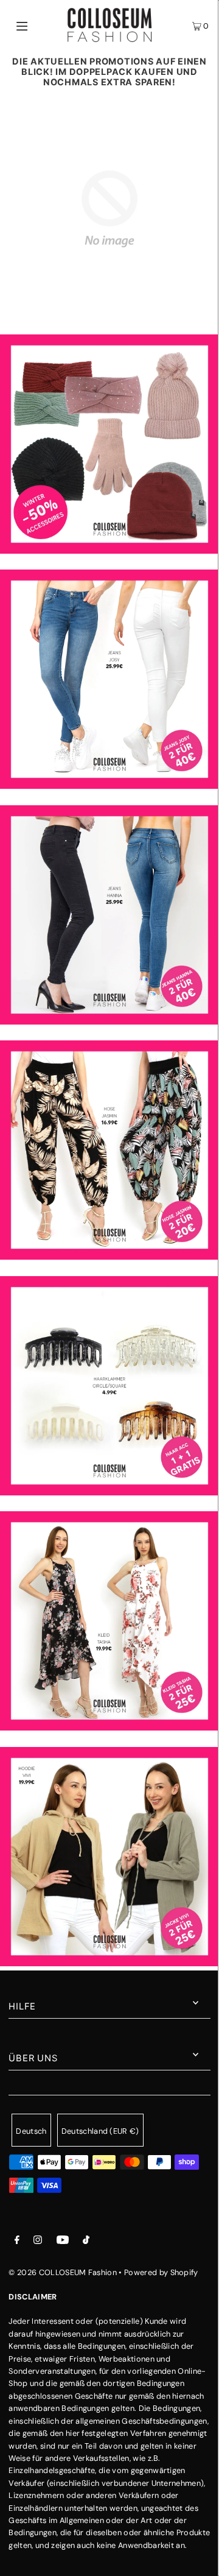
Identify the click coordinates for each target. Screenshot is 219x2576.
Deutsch (31, 2131)
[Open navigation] (35, 25)
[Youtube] (63, 2242)
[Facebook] (17, 2242)
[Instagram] (38, 2242)
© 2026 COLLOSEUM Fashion (63, 2272)
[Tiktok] (86, 2242)
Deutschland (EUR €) (100, 2131)
